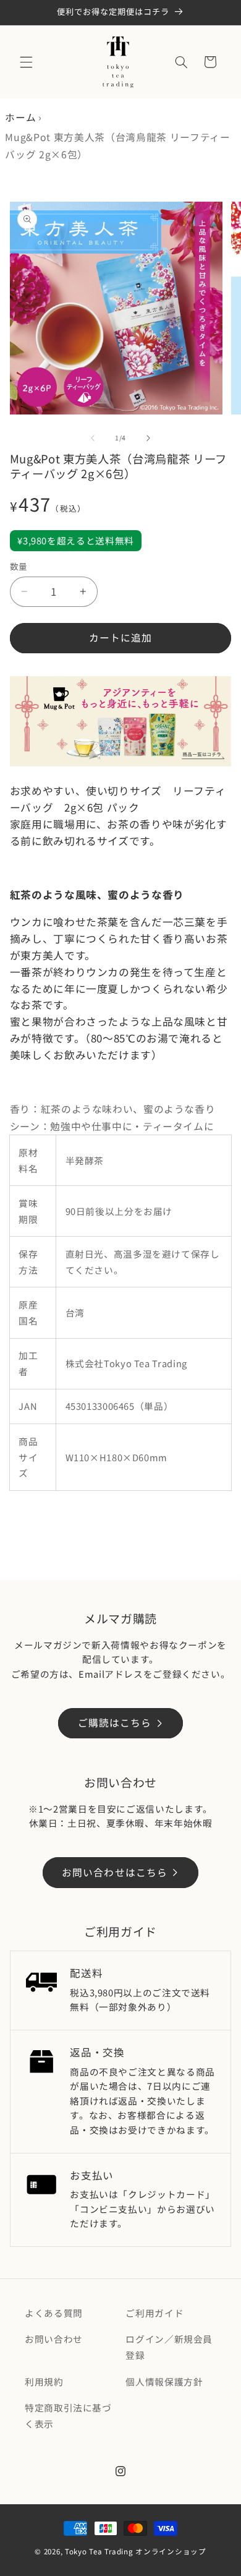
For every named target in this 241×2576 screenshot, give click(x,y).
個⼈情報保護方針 (164, 2381)
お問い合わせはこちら (115, 1872)
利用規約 (44, 2381)
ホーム (20, 117)
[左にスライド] (93, 438)
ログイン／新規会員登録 (169, 2347)
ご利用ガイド (154, 2313)
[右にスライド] (148, 438)
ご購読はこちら (115, 1723)
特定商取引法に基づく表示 (68, 2415)
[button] (26, 62)
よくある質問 (54, 2313)
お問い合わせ (54, 2339)
